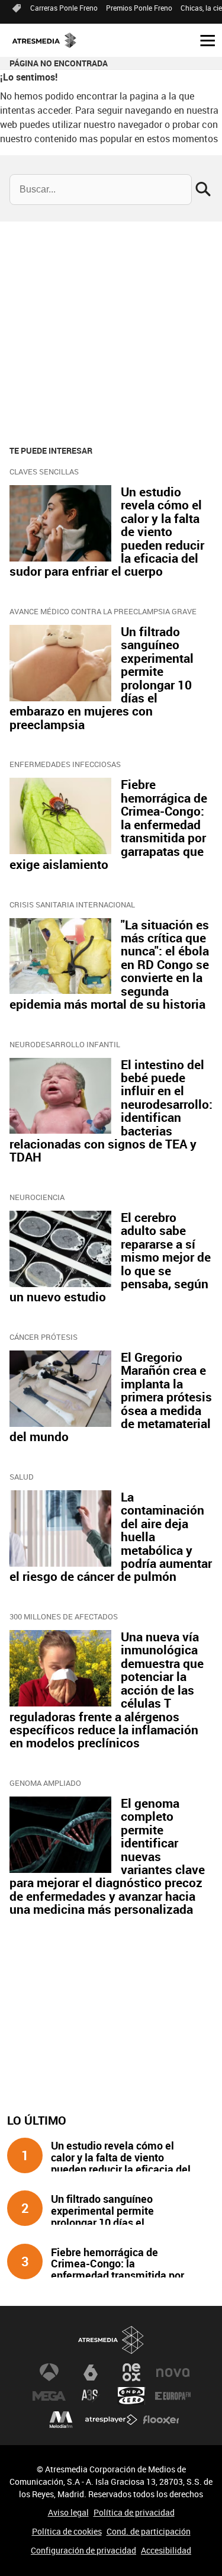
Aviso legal (68, 2512)
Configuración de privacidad (83, 2550)
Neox (131, 2372)
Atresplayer (111, 2420)
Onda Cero (131, 2396)
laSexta (91, 2372)
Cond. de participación (149, 2531)
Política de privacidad (134, 2512)
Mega (49, 2396)
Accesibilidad (166, 2550)
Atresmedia (111, 2340)
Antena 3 (49, 2372)
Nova (173, 2372)
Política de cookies (67, 2531)
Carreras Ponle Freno (64, 8)
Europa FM (173, 2396)
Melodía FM (61, 2420)
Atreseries (91, 2396)
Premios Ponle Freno (139, 8)
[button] (203, 40)
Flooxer (161, 2420)
